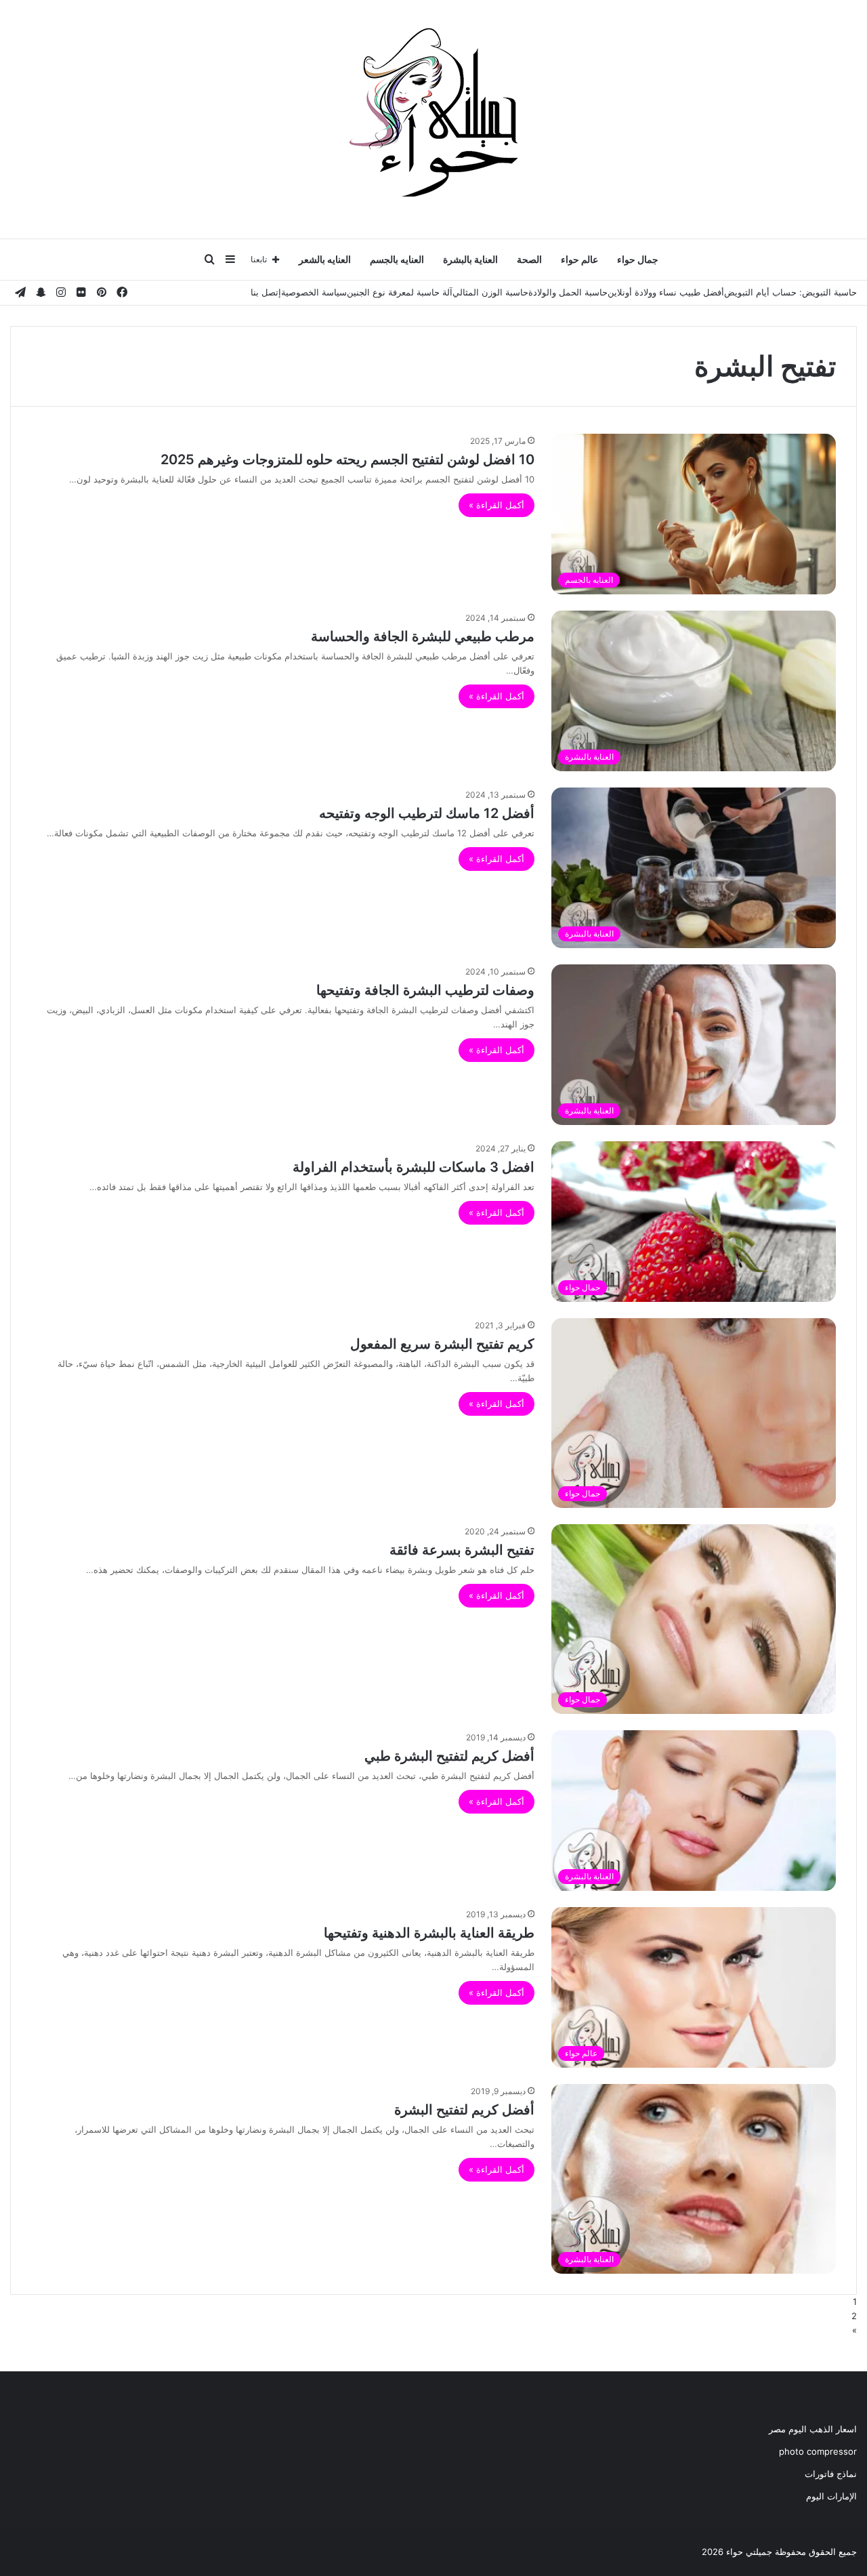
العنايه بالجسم (397, 259)
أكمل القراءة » (496, 505)
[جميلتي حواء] (433, 112)
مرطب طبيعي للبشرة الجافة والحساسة (423, 636)
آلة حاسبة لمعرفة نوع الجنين (400, 292)
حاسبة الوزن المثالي (490, 292)
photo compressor (818, 2451)
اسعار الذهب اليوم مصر (813, 2429)
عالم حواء (579, 259)
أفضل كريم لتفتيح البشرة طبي (449, 1756)
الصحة (529, 259)
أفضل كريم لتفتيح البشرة (464, 2110)
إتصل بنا (266, 292)
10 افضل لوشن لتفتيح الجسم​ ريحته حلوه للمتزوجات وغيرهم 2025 (347, 459)
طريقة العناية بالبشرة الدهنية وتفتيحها (429, 1933)
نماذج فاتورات (831, 2474)
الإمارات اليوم (831, 2496)
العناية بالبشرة (470, 259)
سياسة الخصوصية (314, 292)
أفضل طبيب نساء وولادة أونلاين (666, 292)
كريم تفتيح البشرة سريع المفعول (442, 1344)
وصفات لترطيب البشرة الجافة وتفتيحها (425, 990)
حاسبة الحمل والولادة (568, 292)
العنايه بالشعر (325, 259)
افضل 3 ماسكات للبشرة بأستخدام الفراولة (414, 1167)
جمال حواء (638, 259)
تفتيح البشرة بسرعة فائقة (462, 1550)
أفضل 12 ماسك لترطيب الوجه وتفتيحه (427, 813)
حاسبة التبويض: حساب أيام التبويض (790, 292)
